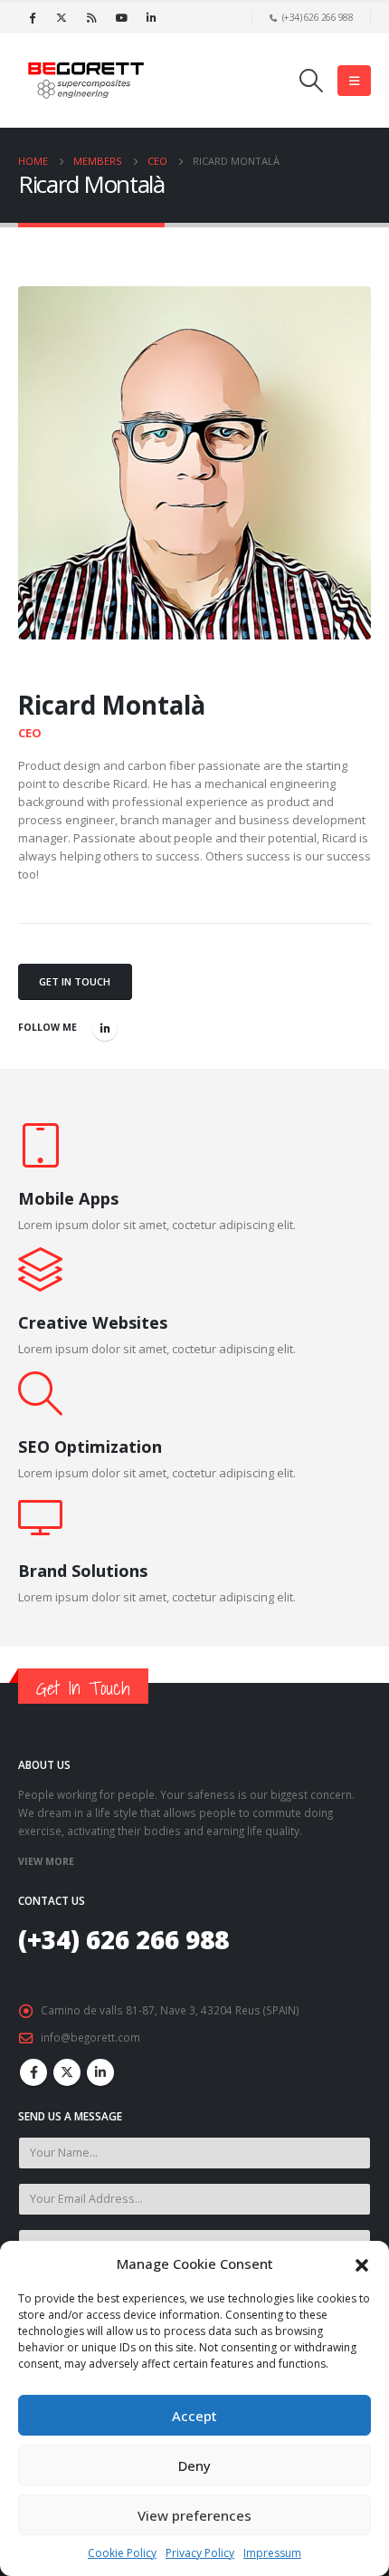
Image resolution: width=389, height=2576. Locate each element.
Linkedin (100, 2072)
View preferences (194, 2515)
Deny (194, 2465)
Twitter (67, 2072)
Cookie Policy (122, 2553)
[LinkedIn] (151, 17)
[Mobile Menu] (354, 81)
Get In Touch (75, 981)
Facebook (33, 2072)
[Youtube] (121, 17)
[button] (362, 2264)
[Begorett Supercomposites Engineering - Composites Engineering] (86, 80)
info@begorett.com (90, 2037)
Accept (194, 2416)
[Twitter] (62, 17)
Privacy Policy (200, 2553)
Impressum (272, 2553)
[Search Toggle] (312, 81)
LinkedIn (105, 1028)
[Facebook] (32, 17)
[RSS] (91, 17)
